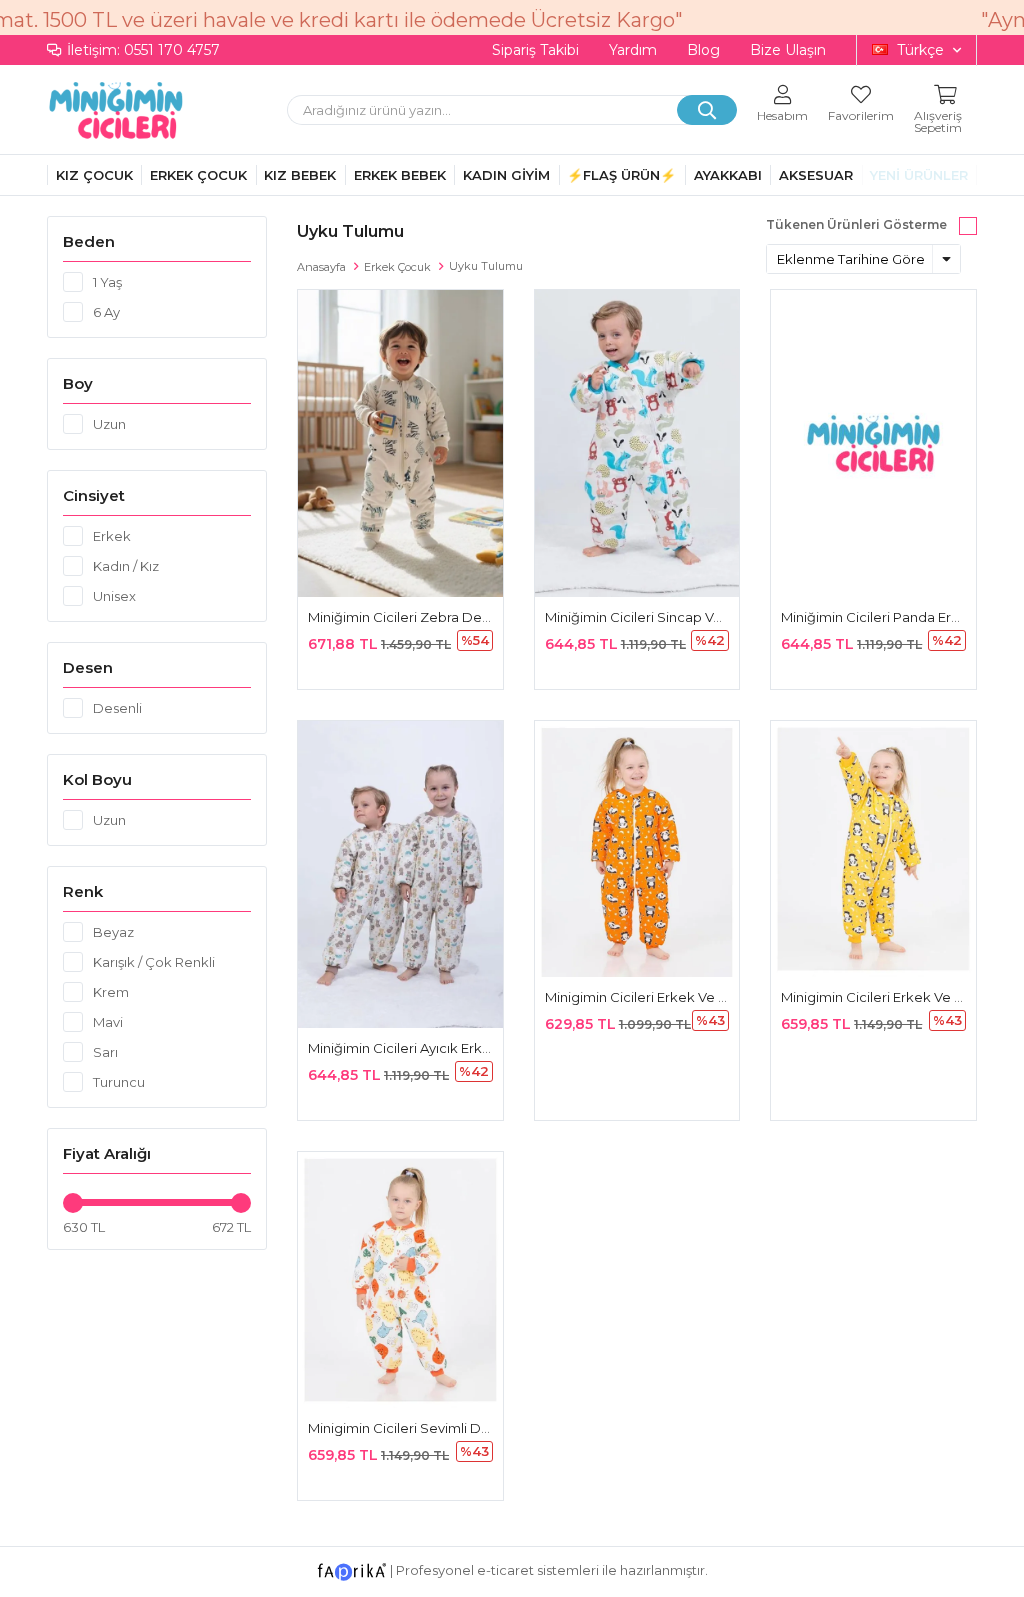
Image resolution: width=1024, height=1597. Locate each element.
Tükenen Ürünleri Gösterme (856, 224)
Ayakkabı (728, 175)
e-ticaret (505, 1570)
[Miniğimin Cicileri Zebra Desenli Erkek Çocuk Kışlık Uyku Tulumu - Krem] (400, 443)
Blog (703, 50)
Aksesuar (816, 175)
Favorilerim (861, 115)
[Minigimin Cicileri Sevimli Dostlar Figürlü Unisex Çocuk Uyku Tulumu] (400, 1280)
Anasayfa (321, 267)
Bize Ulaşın (788, 50)
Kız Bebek (300, 175)
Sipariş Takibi (535, 50)
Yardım (633, 50)
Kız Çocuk (94, 175)
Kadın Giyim (506, 175)
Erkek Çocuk (198, 175)
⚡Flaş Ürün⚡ (621, 175)
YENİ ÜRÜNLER (919, 175)
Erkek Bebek (400, 175)
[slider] (73, 1203)
